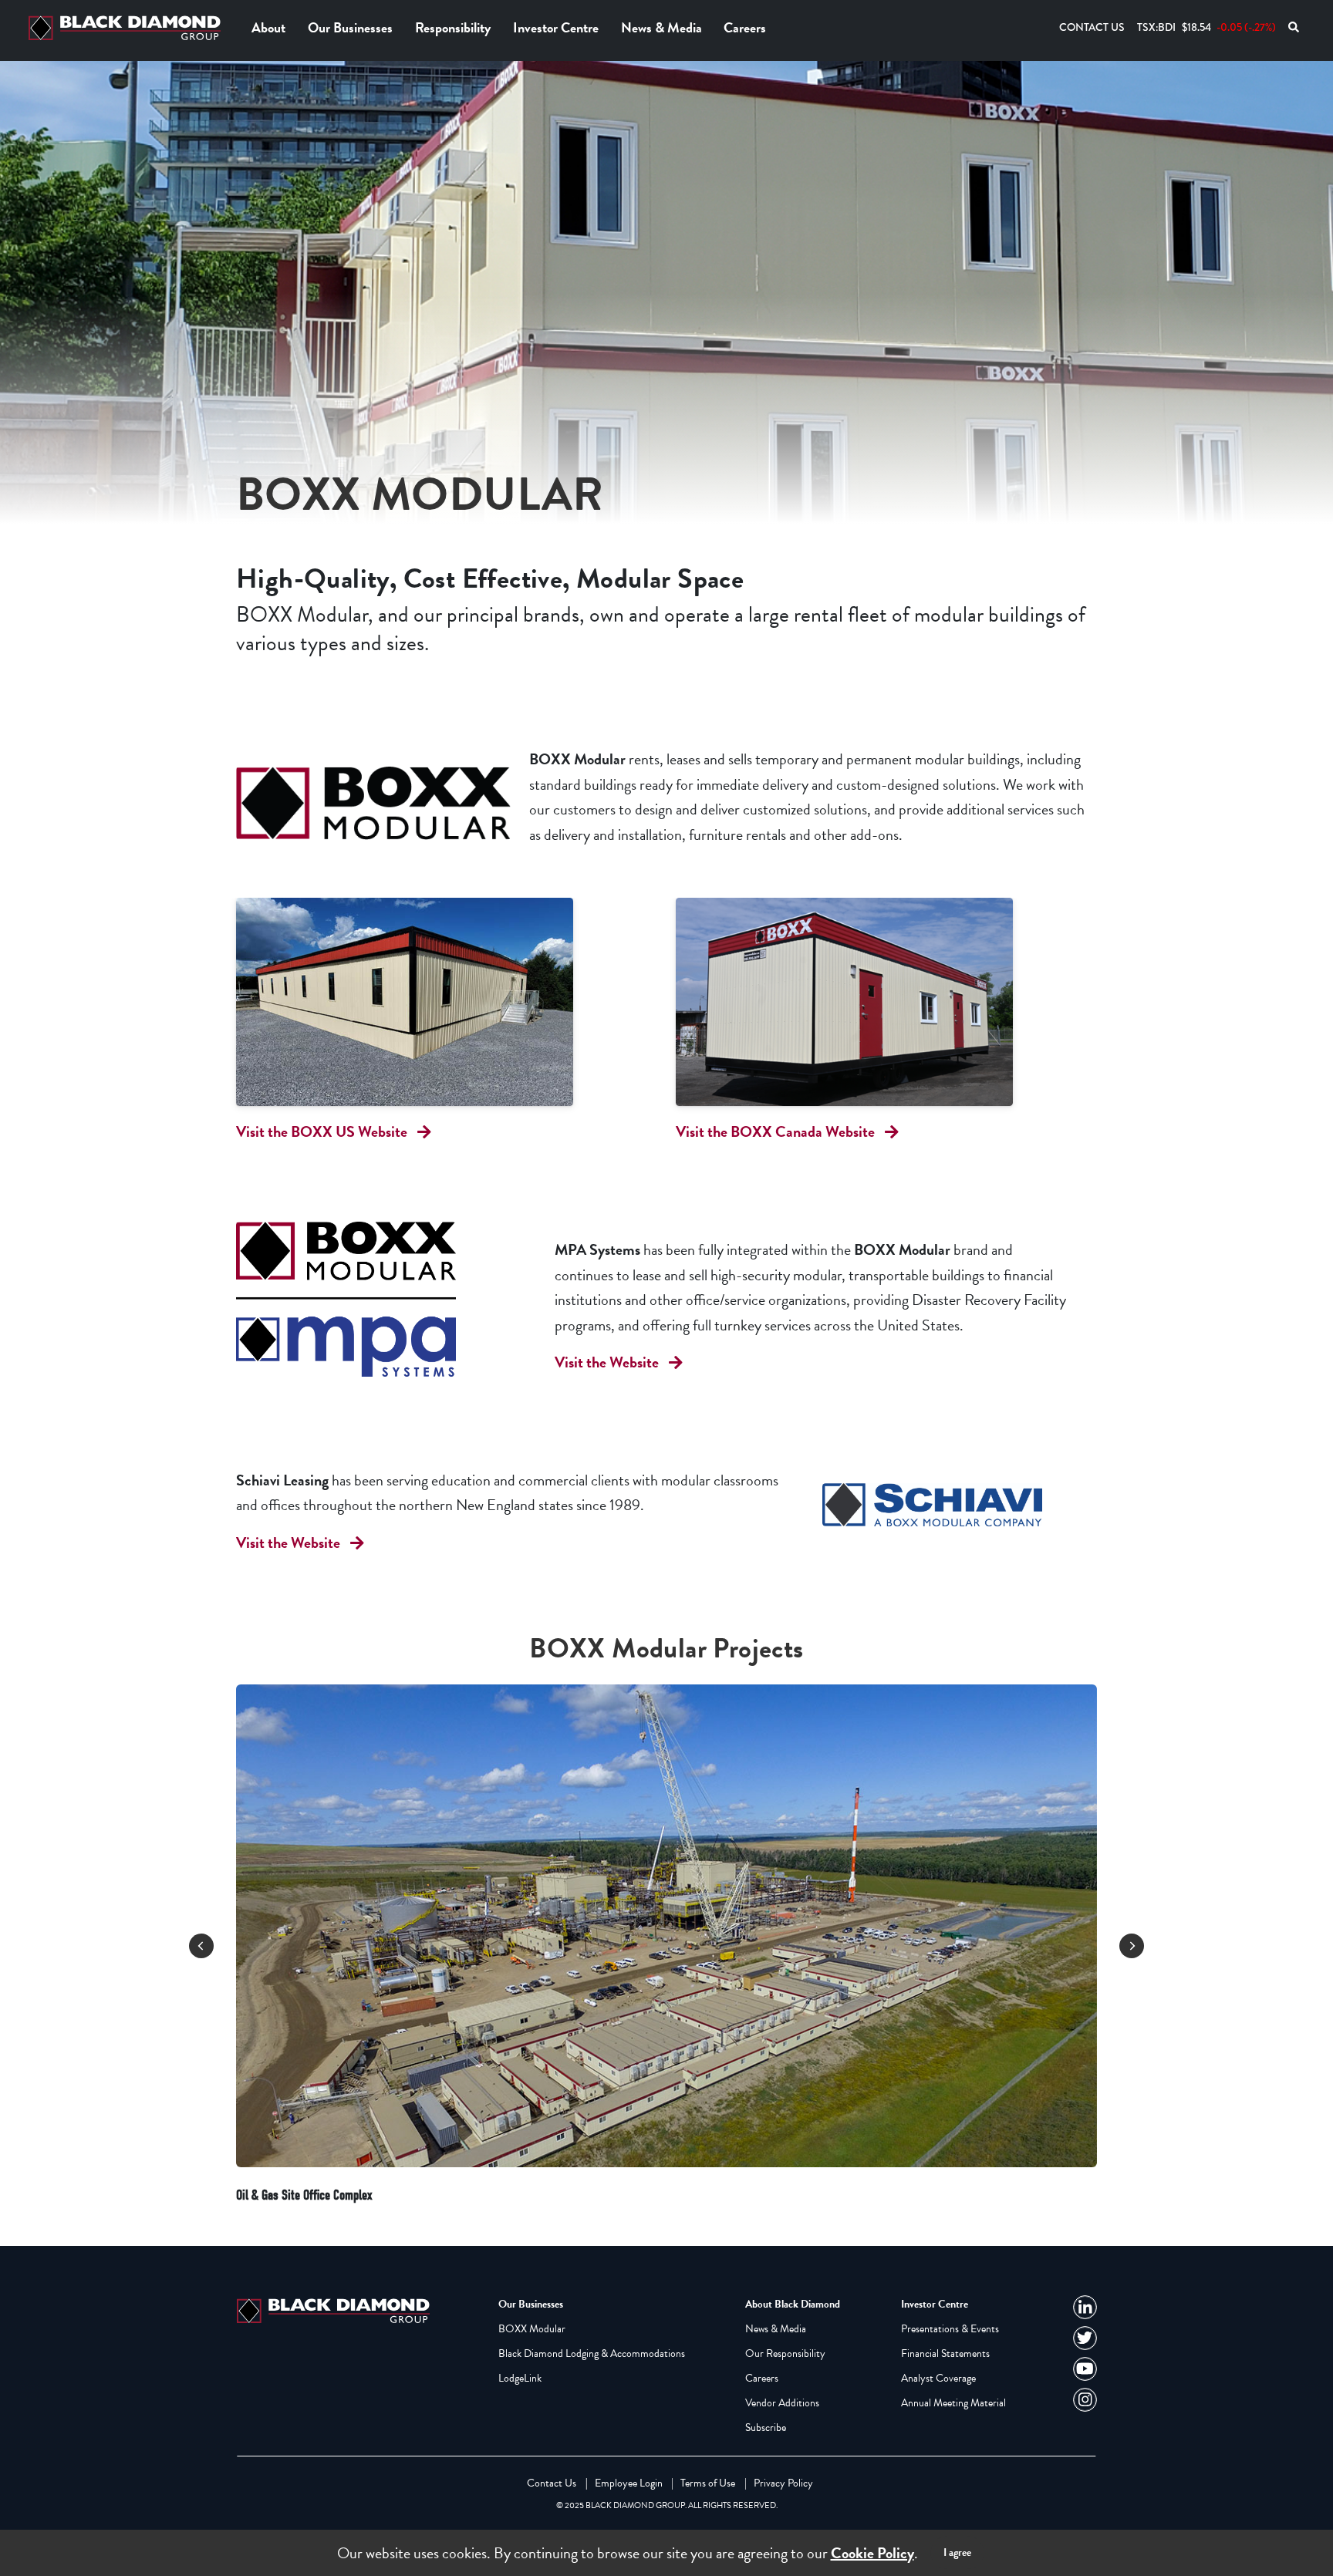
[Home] (128, 28)
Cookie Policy (872, 2553)
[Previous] (201, 1946)
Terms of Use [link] (708, 2483)
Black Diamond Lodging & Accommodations (592, 2353)
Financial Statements (945, 2353)
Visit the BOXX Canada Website (775, 1131)
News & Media (661, 27)
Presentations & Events (950, 2329)
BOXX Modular (532, 2329)
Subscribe (766, 2428)
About (268, 27)
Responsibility (453, 27)
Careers (745, 27)
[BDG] (337, 2309)
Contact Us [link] (552, 2483)
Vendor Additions (782, 2403)
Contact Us (1092, 27)
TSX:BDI (1206, 27)
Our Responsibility (785, 2353)
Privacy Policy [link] (783, 2483)
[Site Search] (1294, 27)
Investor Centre (556, 27)
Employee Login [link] (629, 2483)
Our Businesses (350, 27)
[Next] (1132, 1946)
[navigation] (1085, 2307)
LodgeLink (520, 2378)
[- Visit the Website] (373, 1299)
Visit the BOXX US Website (322, 1131)
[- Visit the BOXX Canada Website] (886, 1001)
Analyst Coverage (938, 2378)
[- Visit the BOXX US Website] (447, 1001)
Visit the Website (607, 1362)
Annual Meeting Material (953, 2403)
